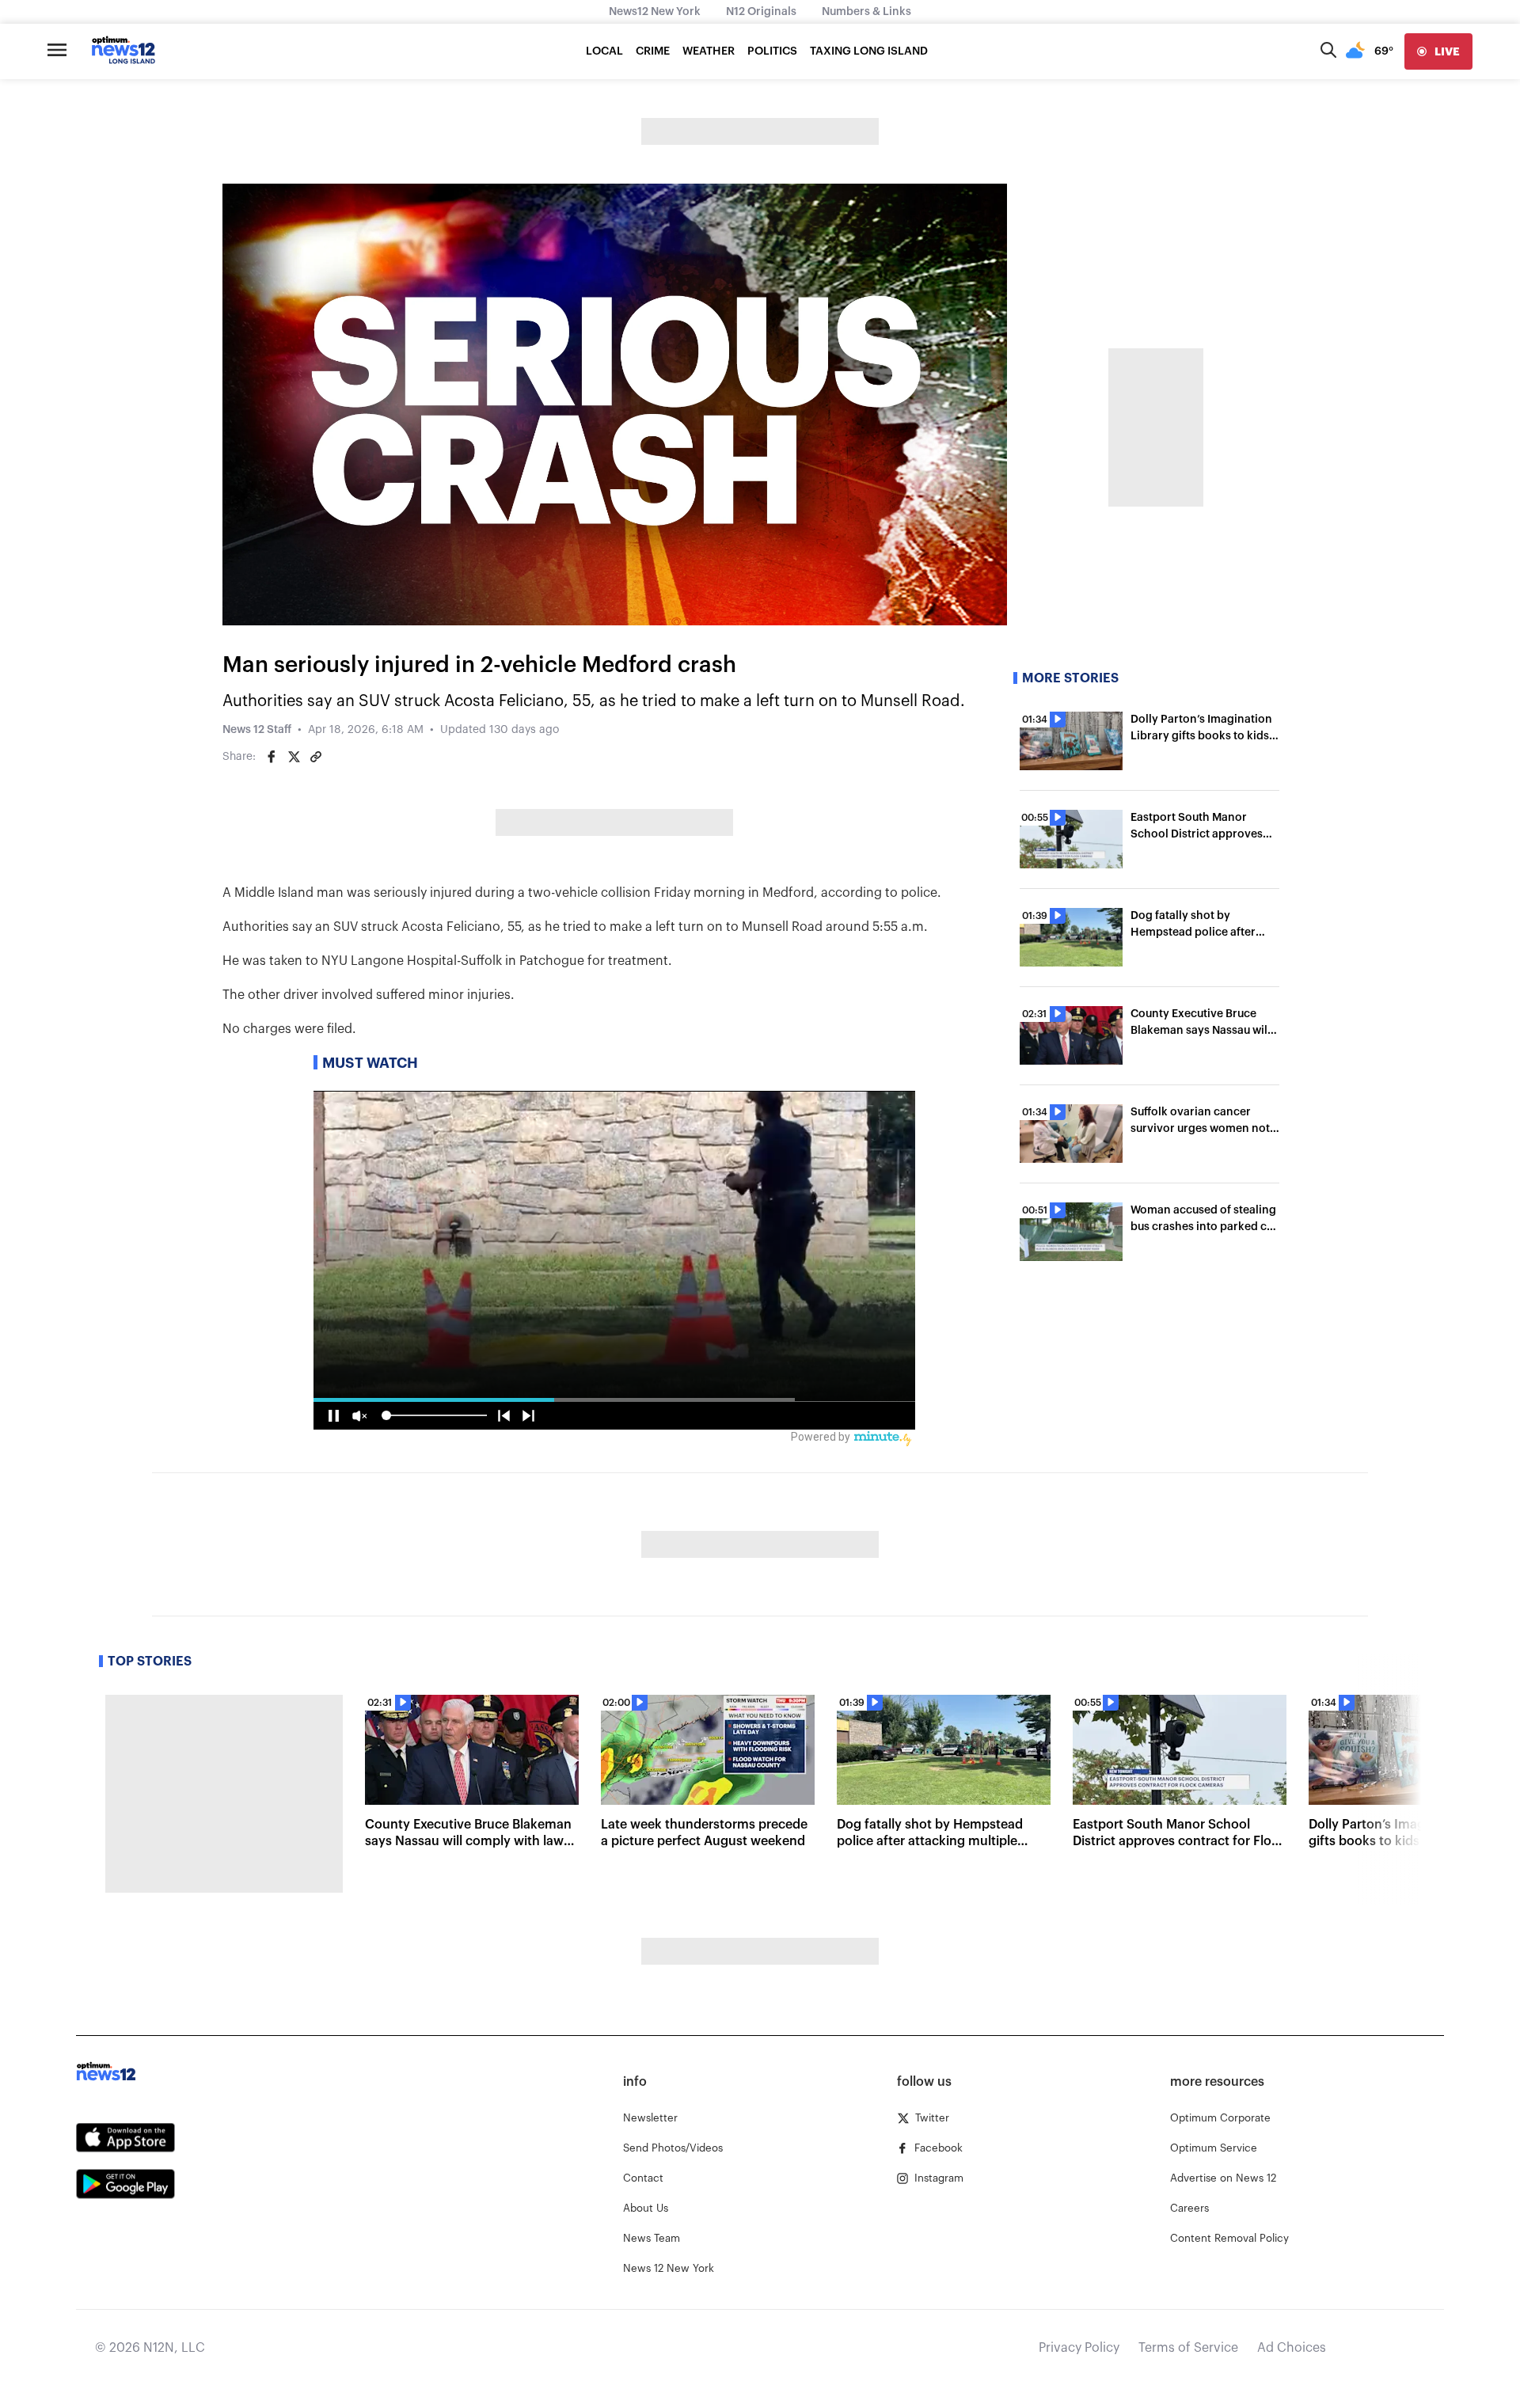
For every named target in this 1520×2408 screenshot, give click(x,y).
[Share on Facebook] (272, 757)
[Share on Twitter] (294, 757)
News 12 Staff (257, 730)
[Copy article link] (316, 757)
